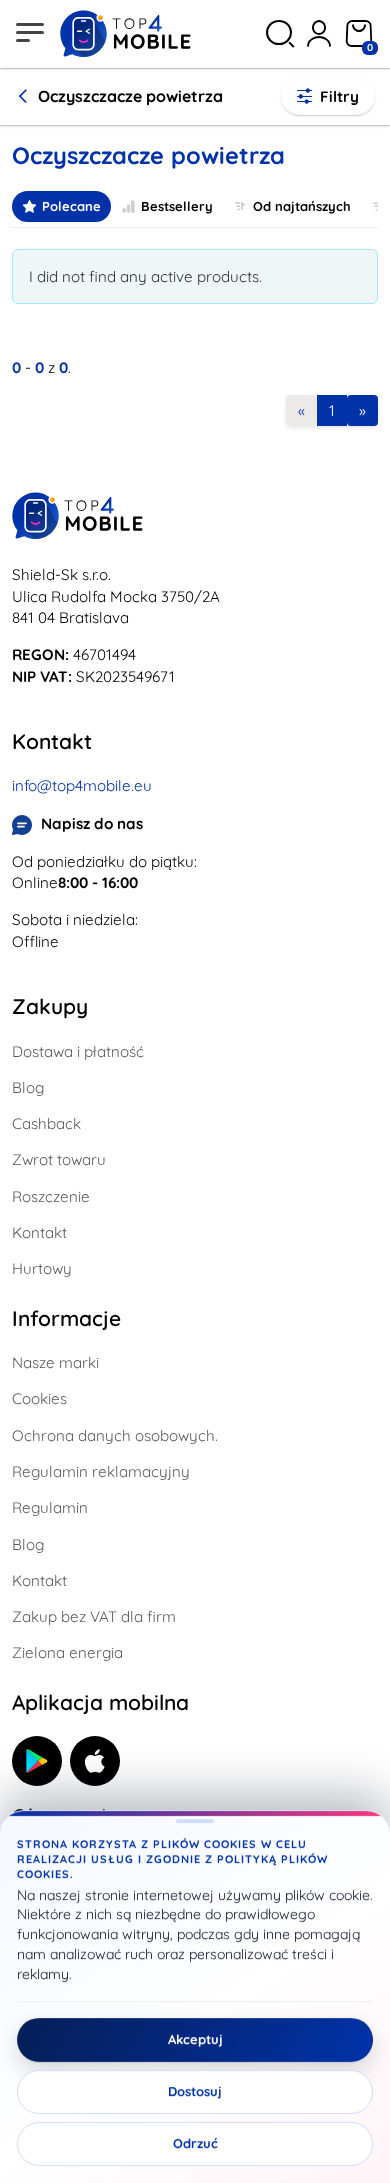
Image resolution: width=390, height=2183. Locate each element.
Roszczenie (51, 1196)
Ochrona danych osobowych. (115, 1435)
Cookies (39, 1398)
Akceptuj (195, 2040)
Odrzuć (195, 2144)
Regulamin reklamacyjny (101, 1471)
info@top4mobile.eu (82, 785)
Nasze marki (55, 1362)
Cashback (46, 1123)
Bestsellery (177, 206)
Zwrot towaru (59, 1159)
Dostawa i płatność (78, 1051)
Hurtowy (42, 1268)
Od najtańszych (302, 206)
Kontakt (39, 1232)
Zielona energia (67, 1652)
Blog (28, 1087)
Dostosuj (195, 2092)
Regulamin (50, 1507)
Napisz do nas (92, 823)
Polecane (71, 206)
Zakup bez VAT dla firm (94, 1616)
